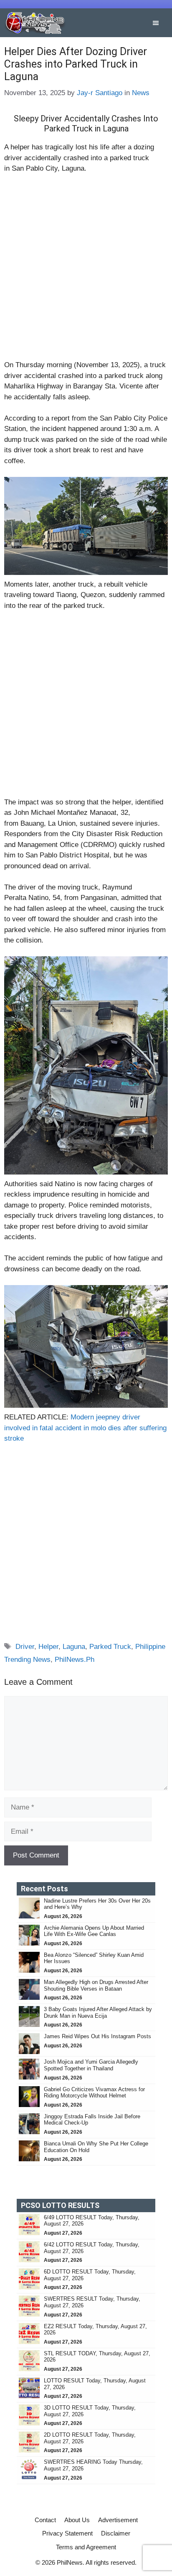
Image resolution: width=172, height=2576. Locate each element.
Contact (45, 2520)
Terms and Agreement (86, 2547)
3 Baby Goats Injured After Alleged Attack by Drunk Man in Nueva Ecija (98, 2013)
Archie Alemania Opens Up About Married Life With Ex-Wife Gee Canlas (94, 1931)
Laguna (74, 1647)
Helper (48, 1647)
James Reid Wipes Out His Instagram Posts (97, 2036)
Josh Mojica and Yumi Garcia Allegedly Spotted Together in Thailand (91, 2065)
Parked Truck (110, 1647)
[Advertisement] (86, 270)
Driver (25, 1647)
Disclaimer (116, 2533)
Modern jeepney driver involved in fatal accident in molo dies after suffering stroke (85, 1428)
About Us (77, 2520)
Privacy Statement (67, 2533)
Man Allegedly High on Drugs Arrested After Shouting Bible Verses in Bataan (96, 1985)
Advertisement (118, 2520)
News (141, 93)
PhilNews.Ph (75, 1660)
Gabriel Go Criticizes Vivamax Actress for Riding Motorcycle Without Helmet (94, 2093)
